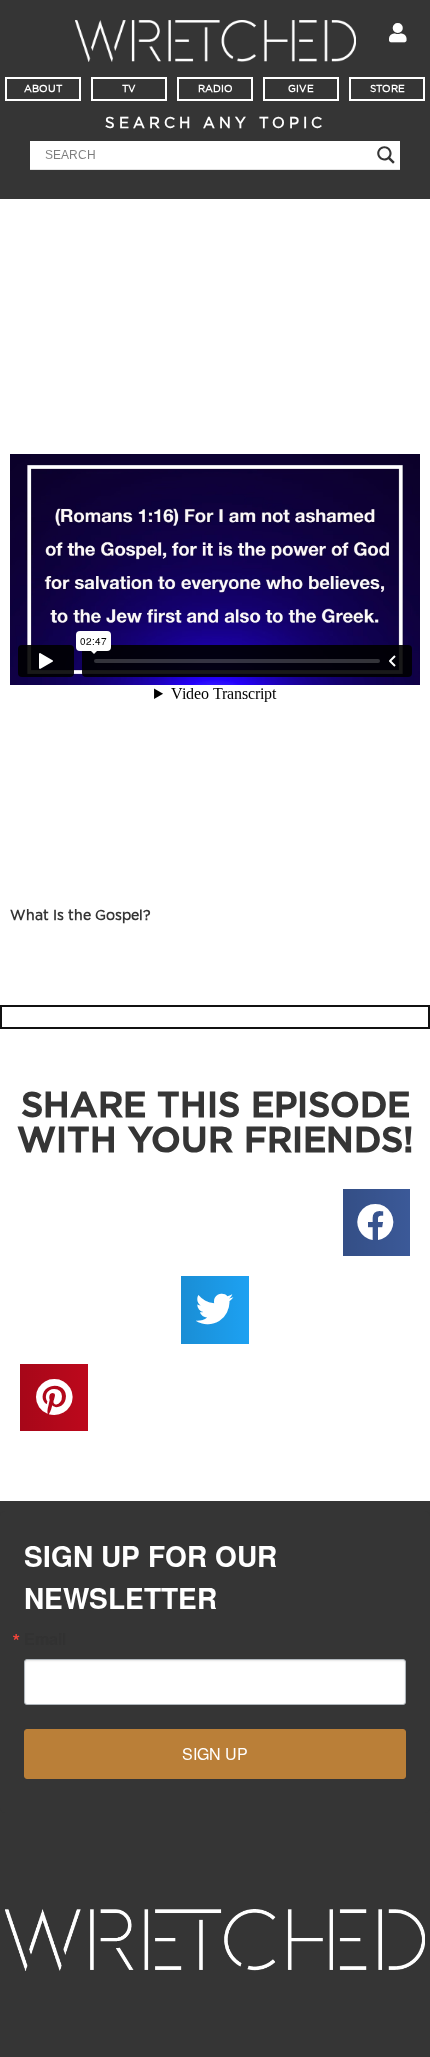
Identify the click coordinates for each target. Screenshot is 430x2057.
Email (45, 1639)
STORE (387, 89)
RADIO (215, 89)
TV (129, 89)
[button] (377, 1223)
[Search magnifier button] (386, 155)
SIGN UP (215, 1753)
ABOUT (43, 89)
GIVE (301, 89)
